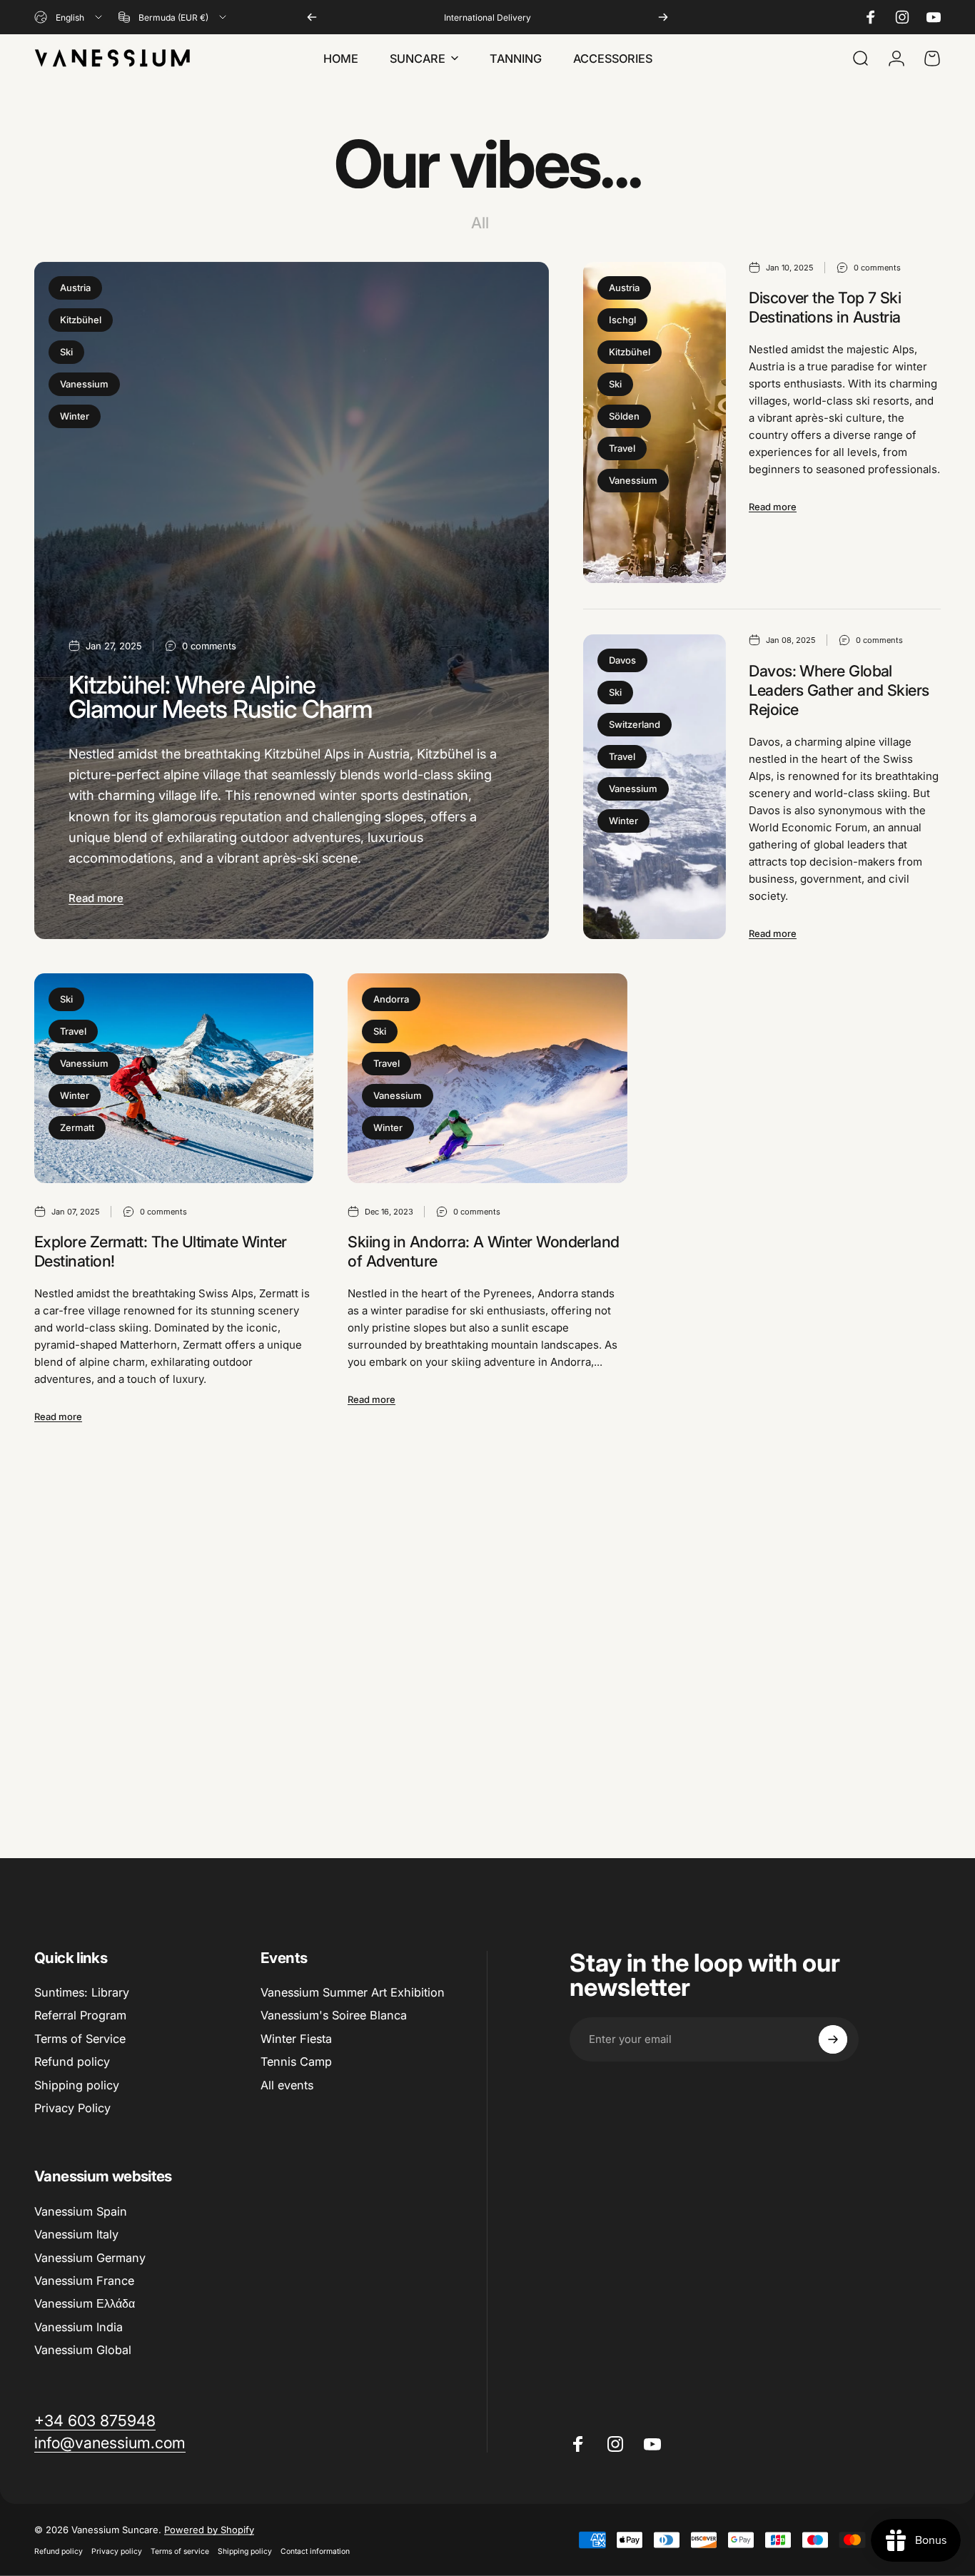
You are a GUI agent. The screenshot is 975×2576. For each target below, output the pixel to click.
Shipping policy (77, 2085)
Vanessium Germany (90, 2258)
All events (287, 2085)
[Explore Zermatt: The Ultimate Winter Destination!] (174, 1078)
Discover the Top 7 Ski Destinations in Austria (825, 307)
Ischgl (622, 320)
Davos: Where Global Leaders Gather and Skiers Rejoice (839, 690)
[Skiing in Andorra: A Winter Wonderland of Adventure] (487, 1078)
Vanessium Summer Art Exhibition (353, 1992)
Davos (622, 660)
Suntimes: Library (82, 1992)
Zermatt (77, 1127)
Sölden (624, 416)
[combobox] (69, 17)
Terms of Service (80, 2039)
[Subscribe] (833, 2039)
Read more (96, 898)
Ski (66, 352)
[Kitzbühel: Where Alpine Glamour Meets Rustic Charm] (292, 601)
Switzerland (635, 724)
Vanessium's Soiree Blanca (334, 2015)
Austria (75, 288)
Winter (75, 416)
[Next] (663, 17)
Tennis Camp (296, 2062)
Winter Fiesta (296, 2039)
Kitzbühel (81, 320)
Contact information (315, 2551)
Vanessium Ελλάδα (85, 2303)
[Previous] (312, 17)
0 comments (209, 646)
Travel (622, 448)
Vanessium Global (83, 2350)
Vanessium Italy (76, 2234)
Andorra (391, 999)
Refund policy (72, 2062)
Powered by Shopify (209, 2530)
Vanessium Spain (81, 2211)
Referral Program (80, 2015)
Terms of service (180, 2551)
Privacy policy (117, 2551)
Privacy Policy (72, 2108)
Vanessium (84, 384)
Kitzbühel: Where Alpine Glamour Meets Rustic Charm (221, 697)
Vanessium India (79, 2327)
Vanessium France (84, 2281)
